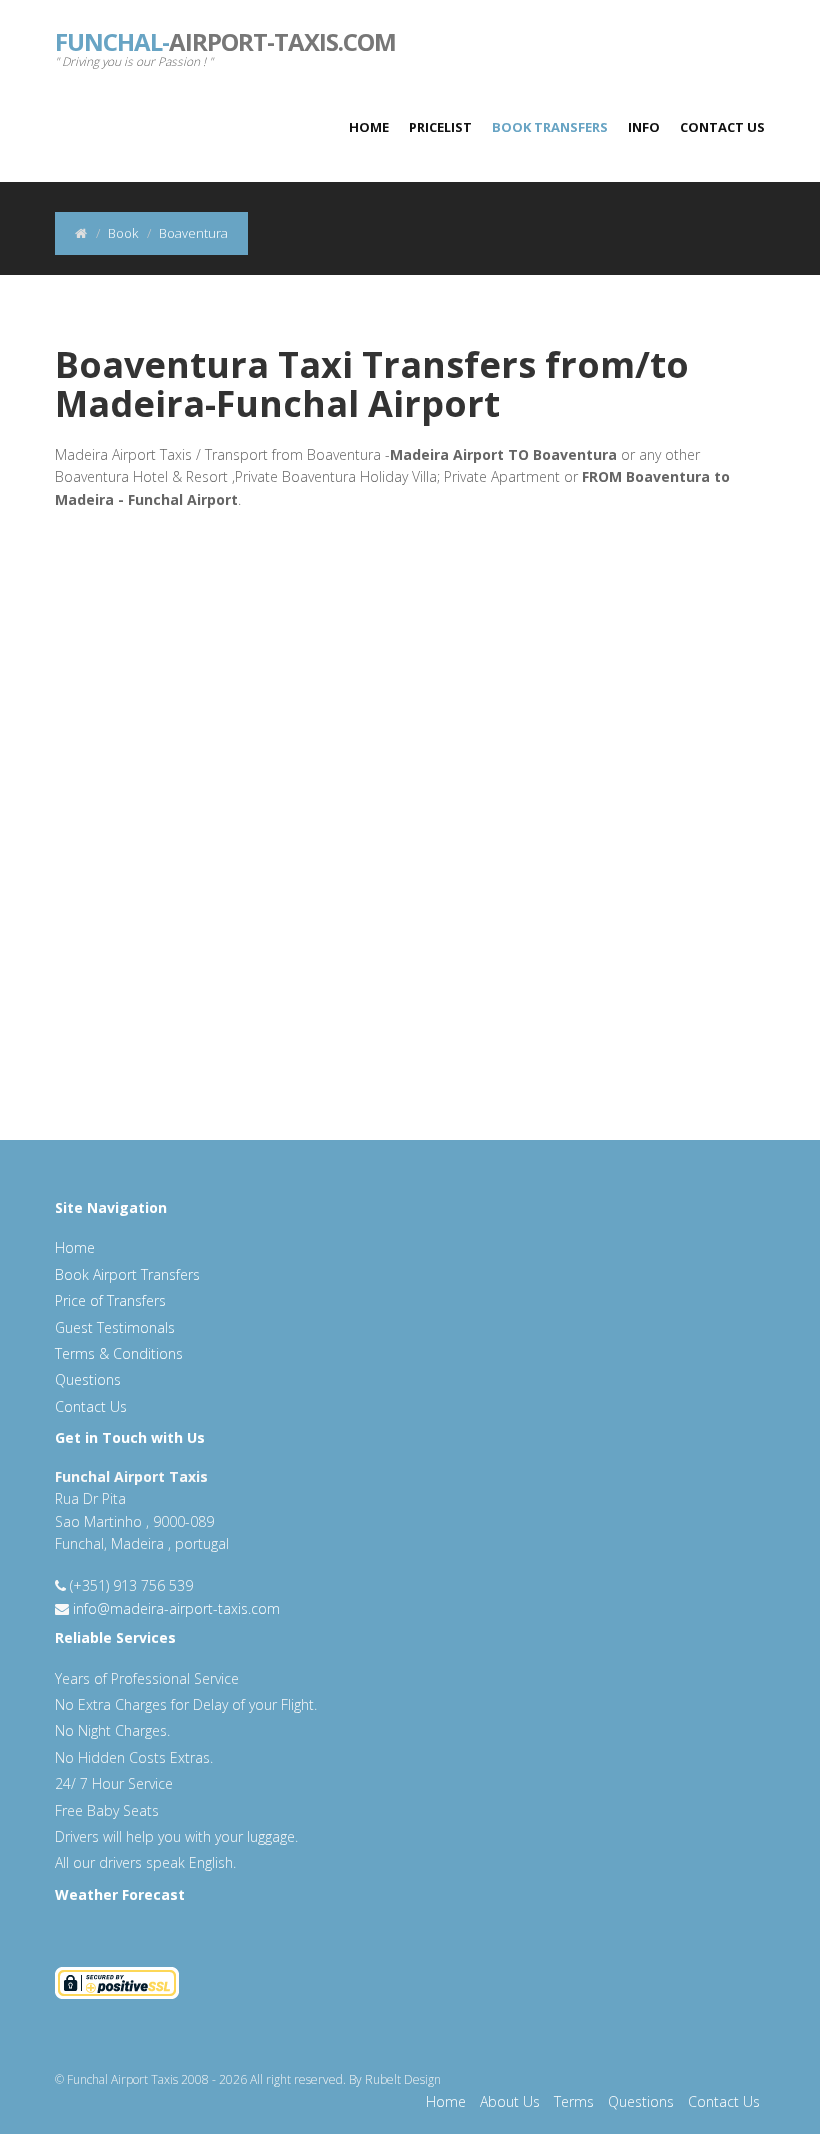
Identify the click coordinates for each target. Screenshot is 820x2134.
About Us (510, 2101)
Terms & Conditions (119, 1353)
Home (369, 127)
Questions (88, 1379)
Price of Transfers (110, 1300)
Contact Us (722, 127)
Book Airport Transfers (127, 1274)
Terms (574, 2101)
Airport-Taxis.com (225, 40)
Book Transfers (550, 127)
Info (644, 127)
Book (123, 233)
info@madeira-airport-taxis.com (176, 1608)
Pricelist (440, 127)
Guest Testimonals (115, 1327)
